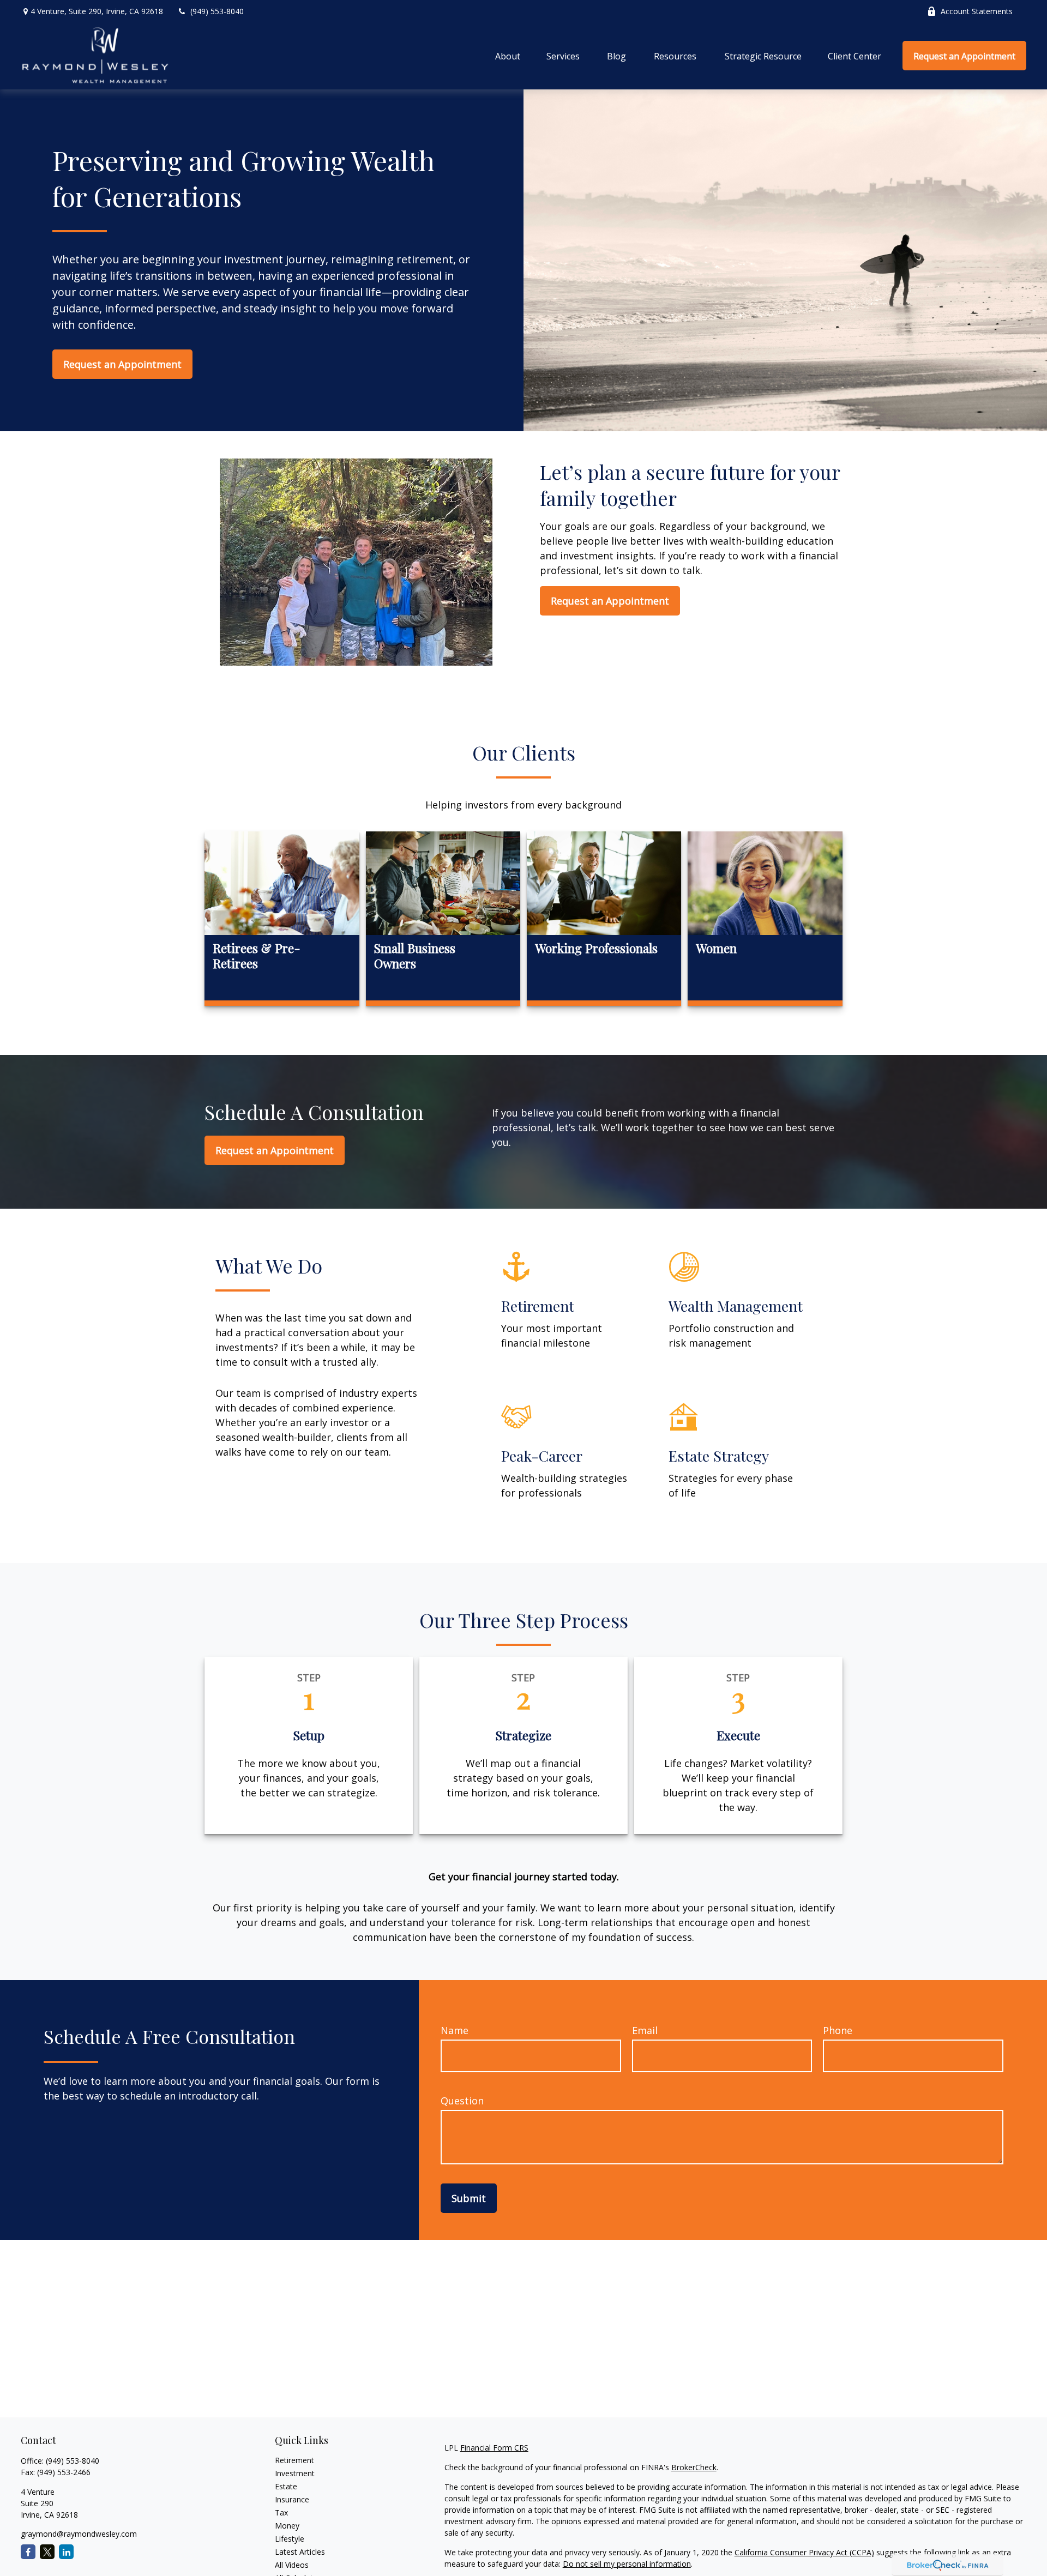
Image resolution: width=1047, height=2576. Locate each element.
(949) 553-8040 (217, 11)
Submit (469, 2198)
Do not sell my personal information (627, 2564)
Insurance (292, 2499)
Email (645, 2030)
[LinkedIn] (66, 2552)
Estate (286, 2486)
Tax (281, 2512)
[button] (508, 56)
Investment (295, 2473)
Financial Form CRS (494, 2448)
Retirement (294, 2460)
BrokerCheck (694, 2467)
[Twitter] (47, 2552)
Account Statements (977, 11)
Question (462, 2101)
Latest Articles (300, 2552)
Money (287, 2526)
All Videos (292, 2565)
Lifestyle (290, 2539)
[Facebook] (28, 2552)
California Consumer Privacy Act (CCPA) (804, 2552)
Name (455, 2030)
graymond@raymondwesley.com (79, 2534)
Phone (838, 2030)
